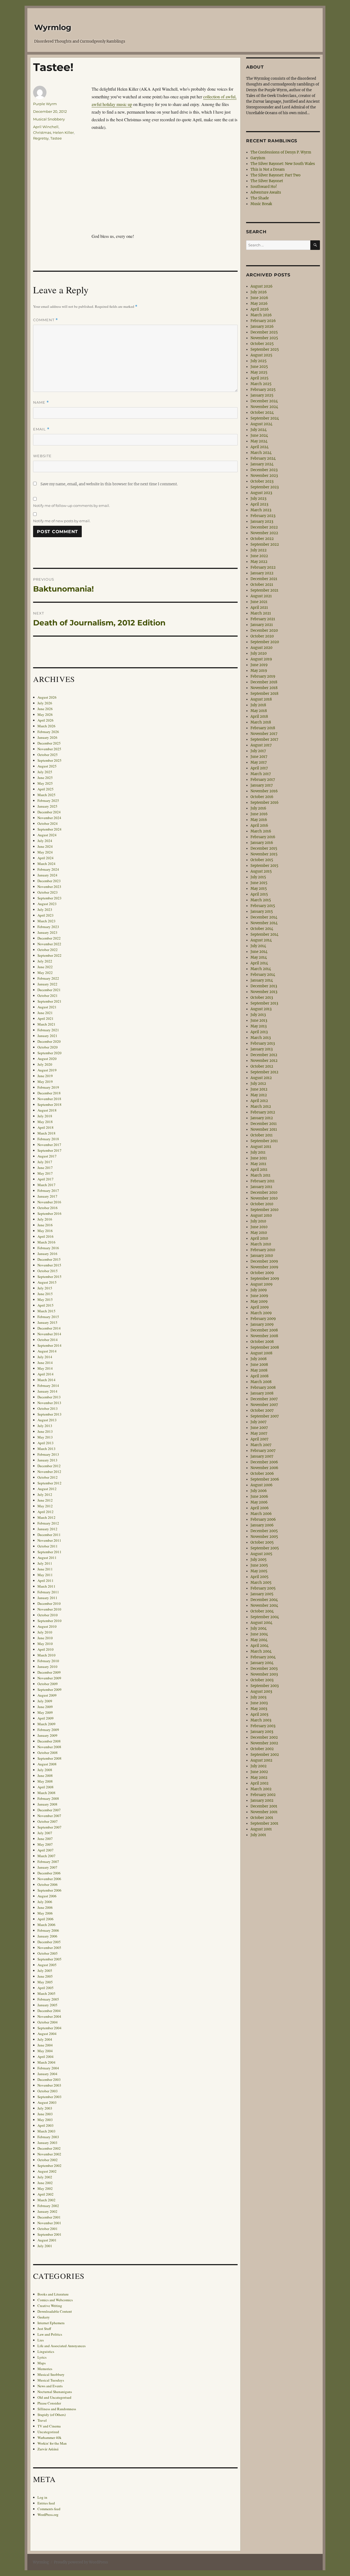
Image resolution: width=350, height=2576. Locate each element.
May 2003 (45, 2120)
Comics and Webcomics (55, 2300)
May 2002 (45, 2188)
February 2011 (48, 1592)
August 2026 (47, 697)
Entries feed (46, 2503)
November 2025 (49, 749)
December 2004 (49, 2011)
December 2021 (49, 990)
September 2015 (49, 1277)
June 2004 (45, 2045)
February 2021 (48, 1030)
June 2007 (45, 1839)
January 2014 (47, 1391)
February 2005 (48, 1999)
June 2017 (45, 1168)
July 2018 (45, 1116)
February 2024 (48, 869)
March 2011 (46, 1586)
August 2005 (47, 1965)
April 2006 (46, 1919)
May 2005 (45, 1982)
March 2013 (46, 1449)
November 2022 (49, 944)
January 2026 (47, 737)
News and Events (50, 2386)
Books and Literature (53, 2294)
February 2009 (48, 1730)
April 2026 (46, 720)
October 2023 (48, 892)
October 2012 (48, 1477)
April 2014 (46, 1374)
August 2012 (47, 1489)
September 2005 (49, 1959)
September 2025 (49, 760)
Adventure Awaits (266, 192)
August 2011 (47, 1558)
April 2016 (46, 1236)
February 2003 (48, 2137)
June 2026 (45, 709)
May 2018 (45, 1122)
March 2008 (46, 1793)
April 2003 (46, 2125)
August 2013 (47, 1420)
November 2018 (49, 1099)
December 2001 (49, 2217)
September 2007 (49, 1827)
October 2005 (48, 1953)
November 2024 (49, 818)
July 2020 (45, 1064)
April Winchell (46, 127)
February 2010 (48, 1661)
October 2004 (48, 2022)
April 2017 (46, 1179)
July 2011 (45, 1563)
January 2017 (47, 1196)
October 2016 (48, 1208)
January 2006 (47, 1936)
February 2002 (48, 2206)
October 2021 (48, 995)
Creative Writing (50, 2306)
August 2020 (47, 1059)
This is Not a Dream (268, 169)
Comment (46, 320)
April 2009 (46, 1718)
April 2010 (46, 1649)
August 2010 (47, 1626)
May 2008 (45, 1781)
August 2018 (47, 1110)
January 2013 (47, 1460)
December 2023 (49, 881)
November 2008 (49, 1747)
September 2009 (49, 1689)
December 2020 (49, 1041)
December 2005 (49, 1942)
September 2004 (49, 2028)
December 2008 (49, 1741)
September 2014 (49, 1345)
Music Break (261, 204)
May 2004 (45, 2051)
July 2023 (45, 909)
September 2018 (49, 1104)
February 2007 (48, 1862)
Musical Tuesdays (51, 2380)
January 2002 (47, 2211)
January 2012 (47, 1529)
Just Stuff (44, 2329)
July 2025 (45, 772)
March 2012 (46, 1517)
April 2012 (46, 1512)
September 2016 (49, 1213)
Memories (45, 2369)
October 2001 (48, 2229)
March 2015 (46, 1311)
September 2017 (49, 1150)
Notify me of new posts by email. (62, 521)
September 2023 (49, 898)
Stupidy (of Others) (52, 2415)
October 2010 (48, 1615)
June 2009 (45, 1707)
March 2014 (46, 1380)
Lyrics (42, 2357)
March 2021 (46, 1024)
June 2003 (45, 2114)
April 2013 (46, 1443)
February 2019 (48, 1087)
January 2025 (47, 806)
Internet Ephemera (51, 2323)
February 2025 (48, 800)
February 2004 (48, 2068)
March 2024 (46, 864)
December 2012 (49, 1466)
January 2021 (47, 1036)
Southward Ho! (264, 187)
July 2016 (45, 1219)
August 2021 (47, 1007)
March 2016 (46, 1242)
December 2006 (49, 1873)
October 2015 (48, 1271)
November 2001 (49, 2223)
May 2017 (45, 1173)
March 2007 (46, 1856)
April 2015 (46, 1305)
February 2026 (48, 732)
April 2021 (46, 1018)
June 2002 (45, 2183)
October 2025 (48, 755)
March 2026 (46, 726)
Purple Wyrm (45, 104)
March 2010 (46, 1655)
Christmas (42, 132)
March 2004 (46, 2062)
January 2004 (47, 2074)
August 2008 (47, 1764)
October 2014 (48, 1340)
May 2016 (45, 1231)
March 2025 (46, 795)
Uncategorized (48, 2432)
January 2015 (47, 1322)
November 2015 (49, 1265)
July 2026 (45, 703)
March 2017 (46, 1185)
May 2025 (45, 783)
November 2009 (49, 1678)
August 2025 (47, 766)
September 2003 (49, 2097)
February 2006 (48, 1930)
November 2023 (49, 887)
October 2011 (48, 1546)
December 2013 (49, 1397)
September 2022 (49, 955)
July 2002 (45, 2177)
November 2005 (49, 1948)
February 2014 (48, 1386)
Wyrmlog (53, 27)
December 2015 (49, 1259)
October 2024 (48, 823)
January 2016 (47, 1254)
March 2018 (46, 1133)
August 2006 (47, 1896)
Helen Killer (63, 132)
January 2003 (47, 2143)
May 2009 (45, 1712)
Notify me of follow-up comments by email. (72, 506)
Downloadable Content (55, 2311)
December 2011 (49, 1535)
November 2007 (49, 1816)
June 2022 (45, 967)
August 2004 (47, 2034)
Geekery (44, 2317)
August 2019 (47, 1070)
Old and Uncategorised (54, 2397)
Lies (41, 2340)
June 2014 (45, 1363)
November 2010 (49, 1609)
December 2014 (49, 1328)
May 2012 (45, 1506)
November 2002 (49, 2154)
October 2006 (48, 1884)
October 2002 (48, 2160)
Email (41, 429)
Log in (42, 2497)
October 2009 (48, 1684)
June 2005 (45, 1976)
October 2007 (48, 1821)
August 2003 (47, 2102)
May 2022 (45, 973)
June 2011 (45, 1569)
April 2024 (46, 858)
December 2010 (49, 1603)
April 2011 (46, 1581)
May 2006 (45, 1913)
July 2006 (45, 1902)
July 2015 (45, 1288)
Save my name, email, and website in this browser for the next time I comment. (109, 484)
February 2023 (48, 927)
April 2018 (46, 1127)
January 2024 (47, 875)
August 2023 (47, 904)
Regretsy (41, 138)
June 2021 (45, 1013)
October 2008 (48, 1753)
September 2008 (49, 1758)
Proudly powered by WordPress (81, 2562)
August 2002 (47, 2171)
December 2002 (49, 2148)
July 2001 (45, 2246)
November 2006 (49, 1879)
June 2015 (45, 1294)
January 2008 (47, 1804)
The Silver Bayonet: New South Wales (283, 164)
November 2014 (49, 1334)
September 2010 (49, 1621)
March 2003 (46, 2131)
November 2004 (49, 2016)
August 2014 (47, 1351)
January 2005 (47, 2005)
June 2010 (45, 1638)
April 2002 (46, 2194)
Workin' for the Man (52, 2443)
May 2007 (45, 1844)
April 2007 (46, 1850)
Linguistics (46, 2352)
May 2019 (45, 1082)
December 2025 (49, 743)
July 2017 (45, 1162)
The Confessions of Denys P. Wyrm (281, 152)
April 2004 (46, 2057)
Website (42, 456)
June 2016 (45, 1225)
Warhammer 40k (49, 2438)
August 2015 (47, 1282)
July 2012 (45, 1494)
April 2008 (46, 1787)
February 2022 (48, 978)
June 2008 (45, 1776)
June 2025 (45, 778)
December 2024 (49, 812)
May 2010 (45, 1644)
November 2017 (49, 1145)
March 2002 (46, 2200)
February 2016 (48, 1248)
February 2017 (48, 1190)
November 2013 (49, 1403)
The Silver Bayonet (267, 181)
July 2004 (45, 2039)
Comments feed (49, 2509)
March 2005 (46, 1993)
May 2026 (45, 714)
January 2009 (47, 1735)
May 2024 (45, 852)
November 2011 (49, 1540)
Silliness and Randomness (57, 2409)
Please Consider (49, 2403)
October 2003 (48, 2091)
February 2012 (48, 1523)
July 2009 (45, 1701)
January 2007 (47, 1867)
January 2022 (47, 984)
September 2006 (49, 1890)
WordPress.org (48, 2515)
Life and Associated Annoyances (62, 2346)
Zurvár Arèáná (48, 2449)
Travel (42, 2420)
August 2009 (47, 1695)
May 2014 (45, 1368)
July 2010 (45, 1632)
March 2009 (46, 1724)
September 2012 (49, 1483)
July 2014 (45, 1357)
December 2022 (49, 938)
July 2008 (45, 1770)
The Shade (260, 198)
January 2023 (47, 932)
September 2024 (49, 829)
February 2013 (48, 1454)
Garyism (258, 158)
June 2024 (45, 846)
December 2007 (49, 1810)
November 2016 (49, 1202)
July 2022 (45, 961)
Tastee (56, 138)
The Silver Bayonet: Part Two (275, 175)
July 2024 (45, 841)
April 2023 (46, 915)
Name (41, 402)
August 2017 (47, 1156)
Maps (42, 2363)
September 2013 (49, 1414)
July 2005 (45, 1971)
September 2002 (49, 2166)
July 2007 (45, 1833)
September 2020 (49, 1053)
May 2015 (45, 1299)
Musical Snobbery (49, 119)
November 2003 (49, 2085)
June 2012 (45, 1500)
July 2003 (45, 2108)
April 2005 (46, 1988)
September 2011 (49, 1552)
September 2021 (49, 1001)
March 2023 (46, 921)
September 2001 (49, 2234)
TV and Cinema (49, 2426)
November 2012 (49, 1472)
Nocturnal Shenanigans (55, 2392)
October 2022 (48, 950)
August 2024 (47, 835)
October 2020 (48, 1047)
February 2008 (48, 1798)
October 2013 (48, 1408)
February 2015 (48, 1317)
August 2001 (47, 2240)
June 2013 (45, 1431)
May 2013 (45, 1437)
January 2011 (47, 1598)
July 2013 (45, 1426)
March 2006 (46, 1925)
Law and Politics (50, 2334)
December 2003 (49, 2079)
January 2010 (47, 1667)
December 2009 (49, 1672)
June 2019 (45, 1076)
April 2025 (46, 789)
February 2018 (48, 1139)
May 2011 (45, 1575)
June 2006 (45, 1907)
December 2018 (49, 1093)
